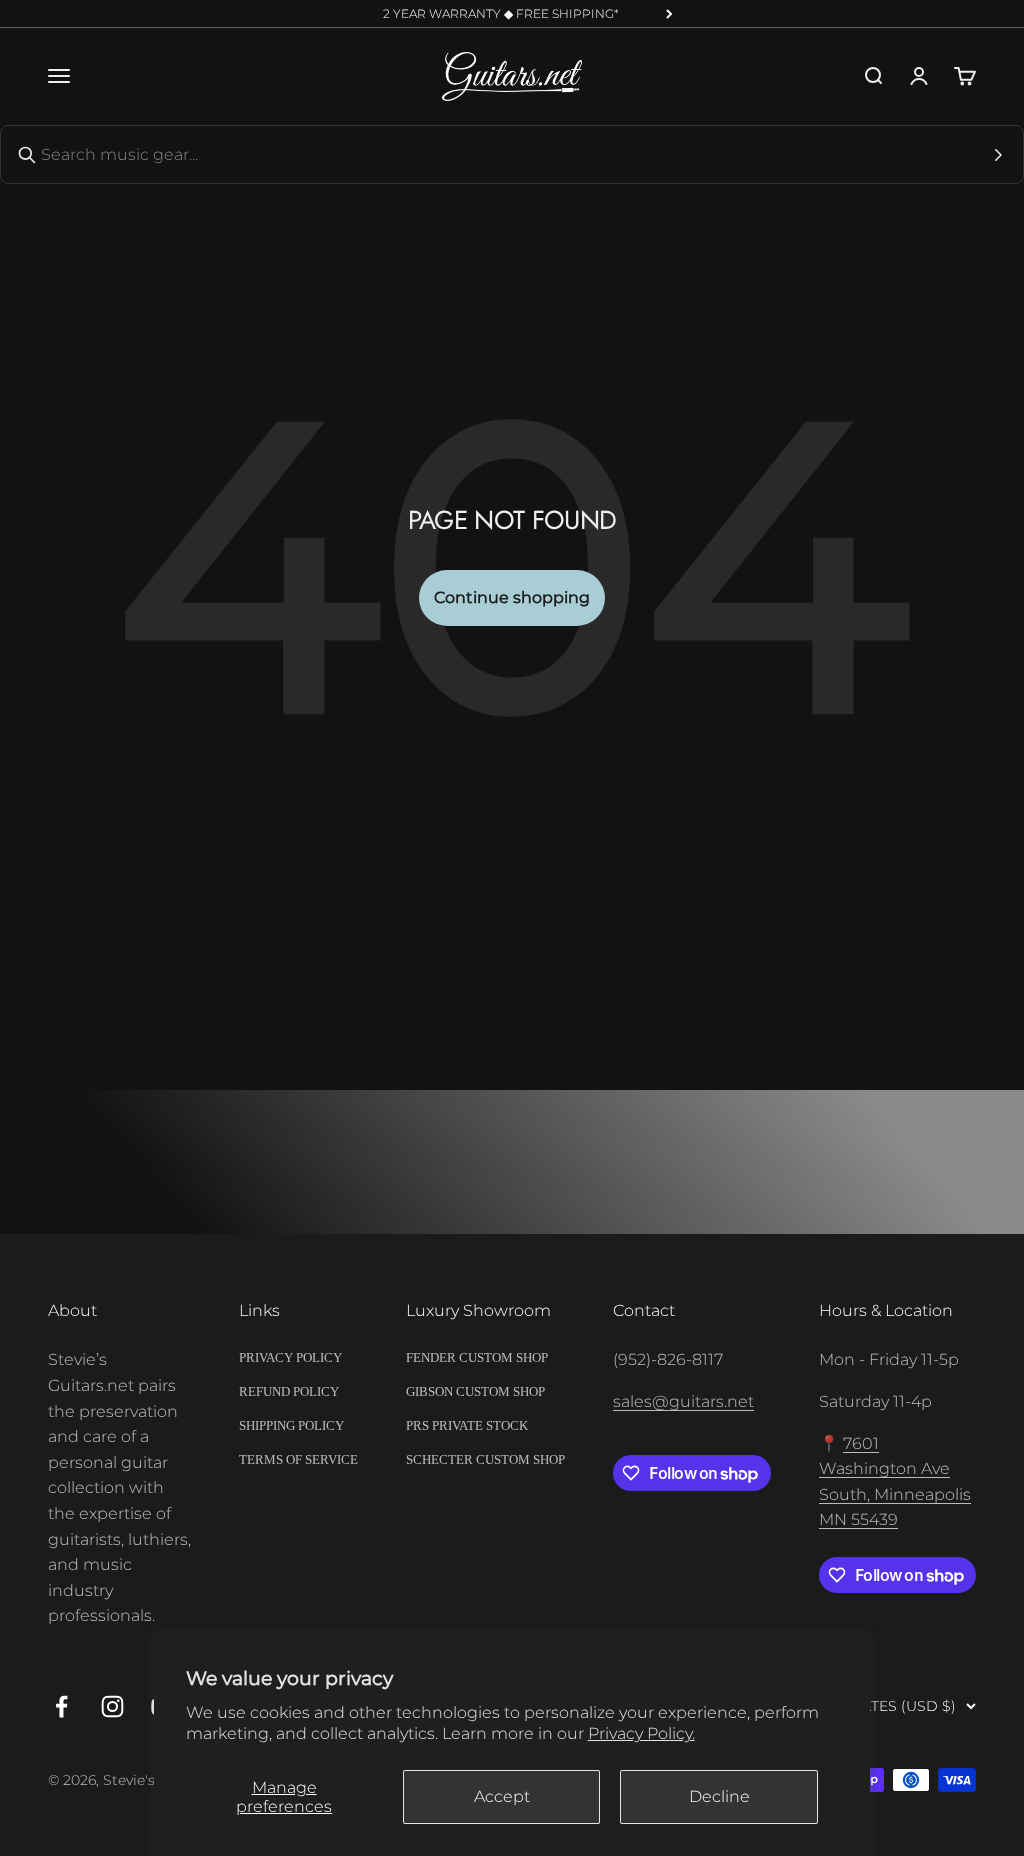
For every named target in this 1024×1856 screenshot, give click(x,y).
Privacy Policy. (641, 1733)
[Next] (669, 14)
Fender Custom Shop (477, 1357)
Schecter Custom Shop (485, 1459)
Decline (719, 1796)
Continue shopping (512, 597)
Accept (502, 1796)
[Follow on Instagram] (112, 1706)
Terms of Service (298, 1459)
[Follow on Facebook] (61, 1706)
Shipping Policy (291, 1425)
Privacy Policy (290, 1357)
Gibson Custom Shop (475, 1391)
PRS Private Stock (467, 1425)
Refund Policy (289, 1391)
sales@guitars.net (683, 1401)
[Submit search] (998, 155)
